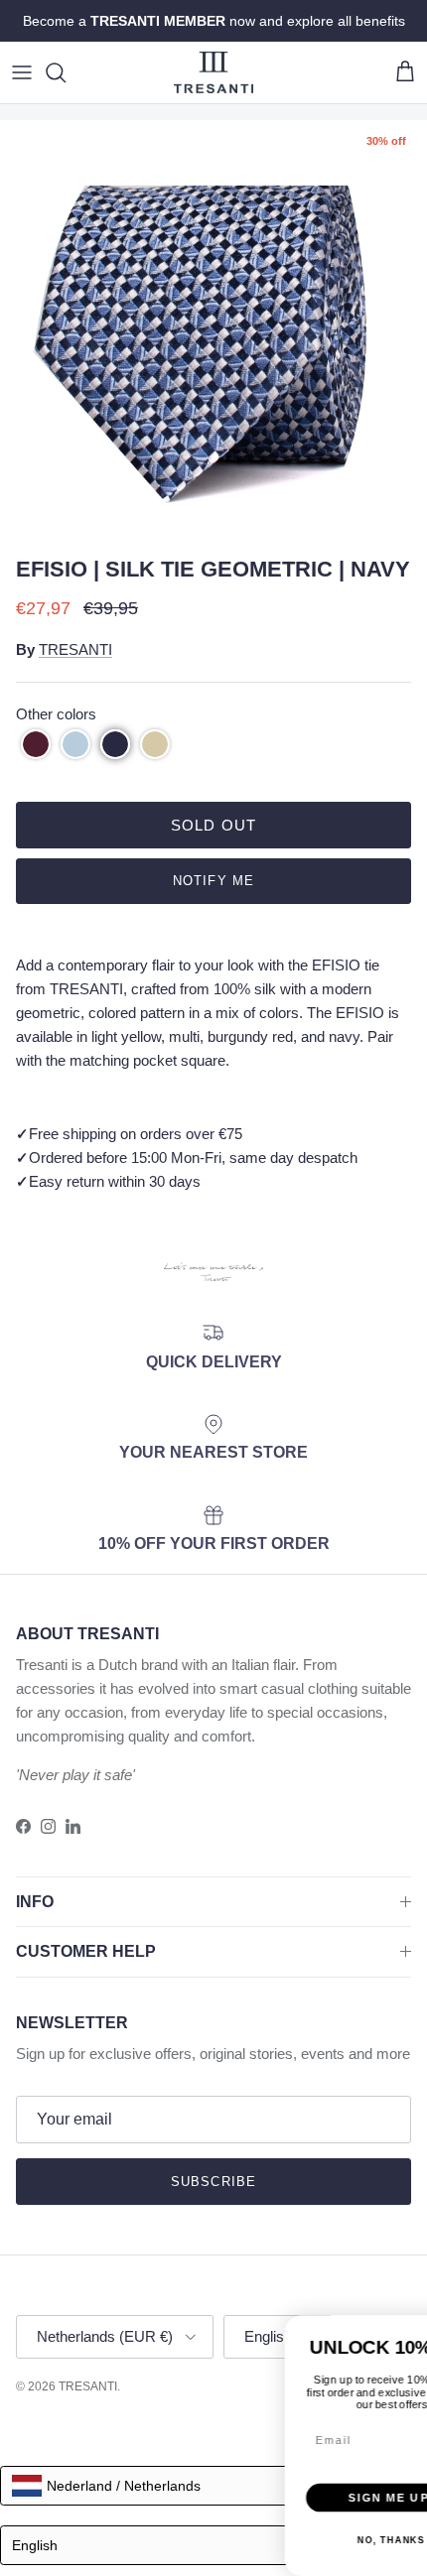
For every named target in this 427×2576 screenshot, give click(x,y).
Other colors (56, 714)
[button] (36, 744)
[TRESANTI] (213, 72)
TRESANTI (75, 649)
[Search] (66, 72)
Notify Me (213, 881)
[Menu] (22, 72)
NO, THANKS (156, 2511)
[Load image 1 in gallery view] (213, 333)
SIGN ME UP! (156, 2467)
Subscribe (213, 2182)
